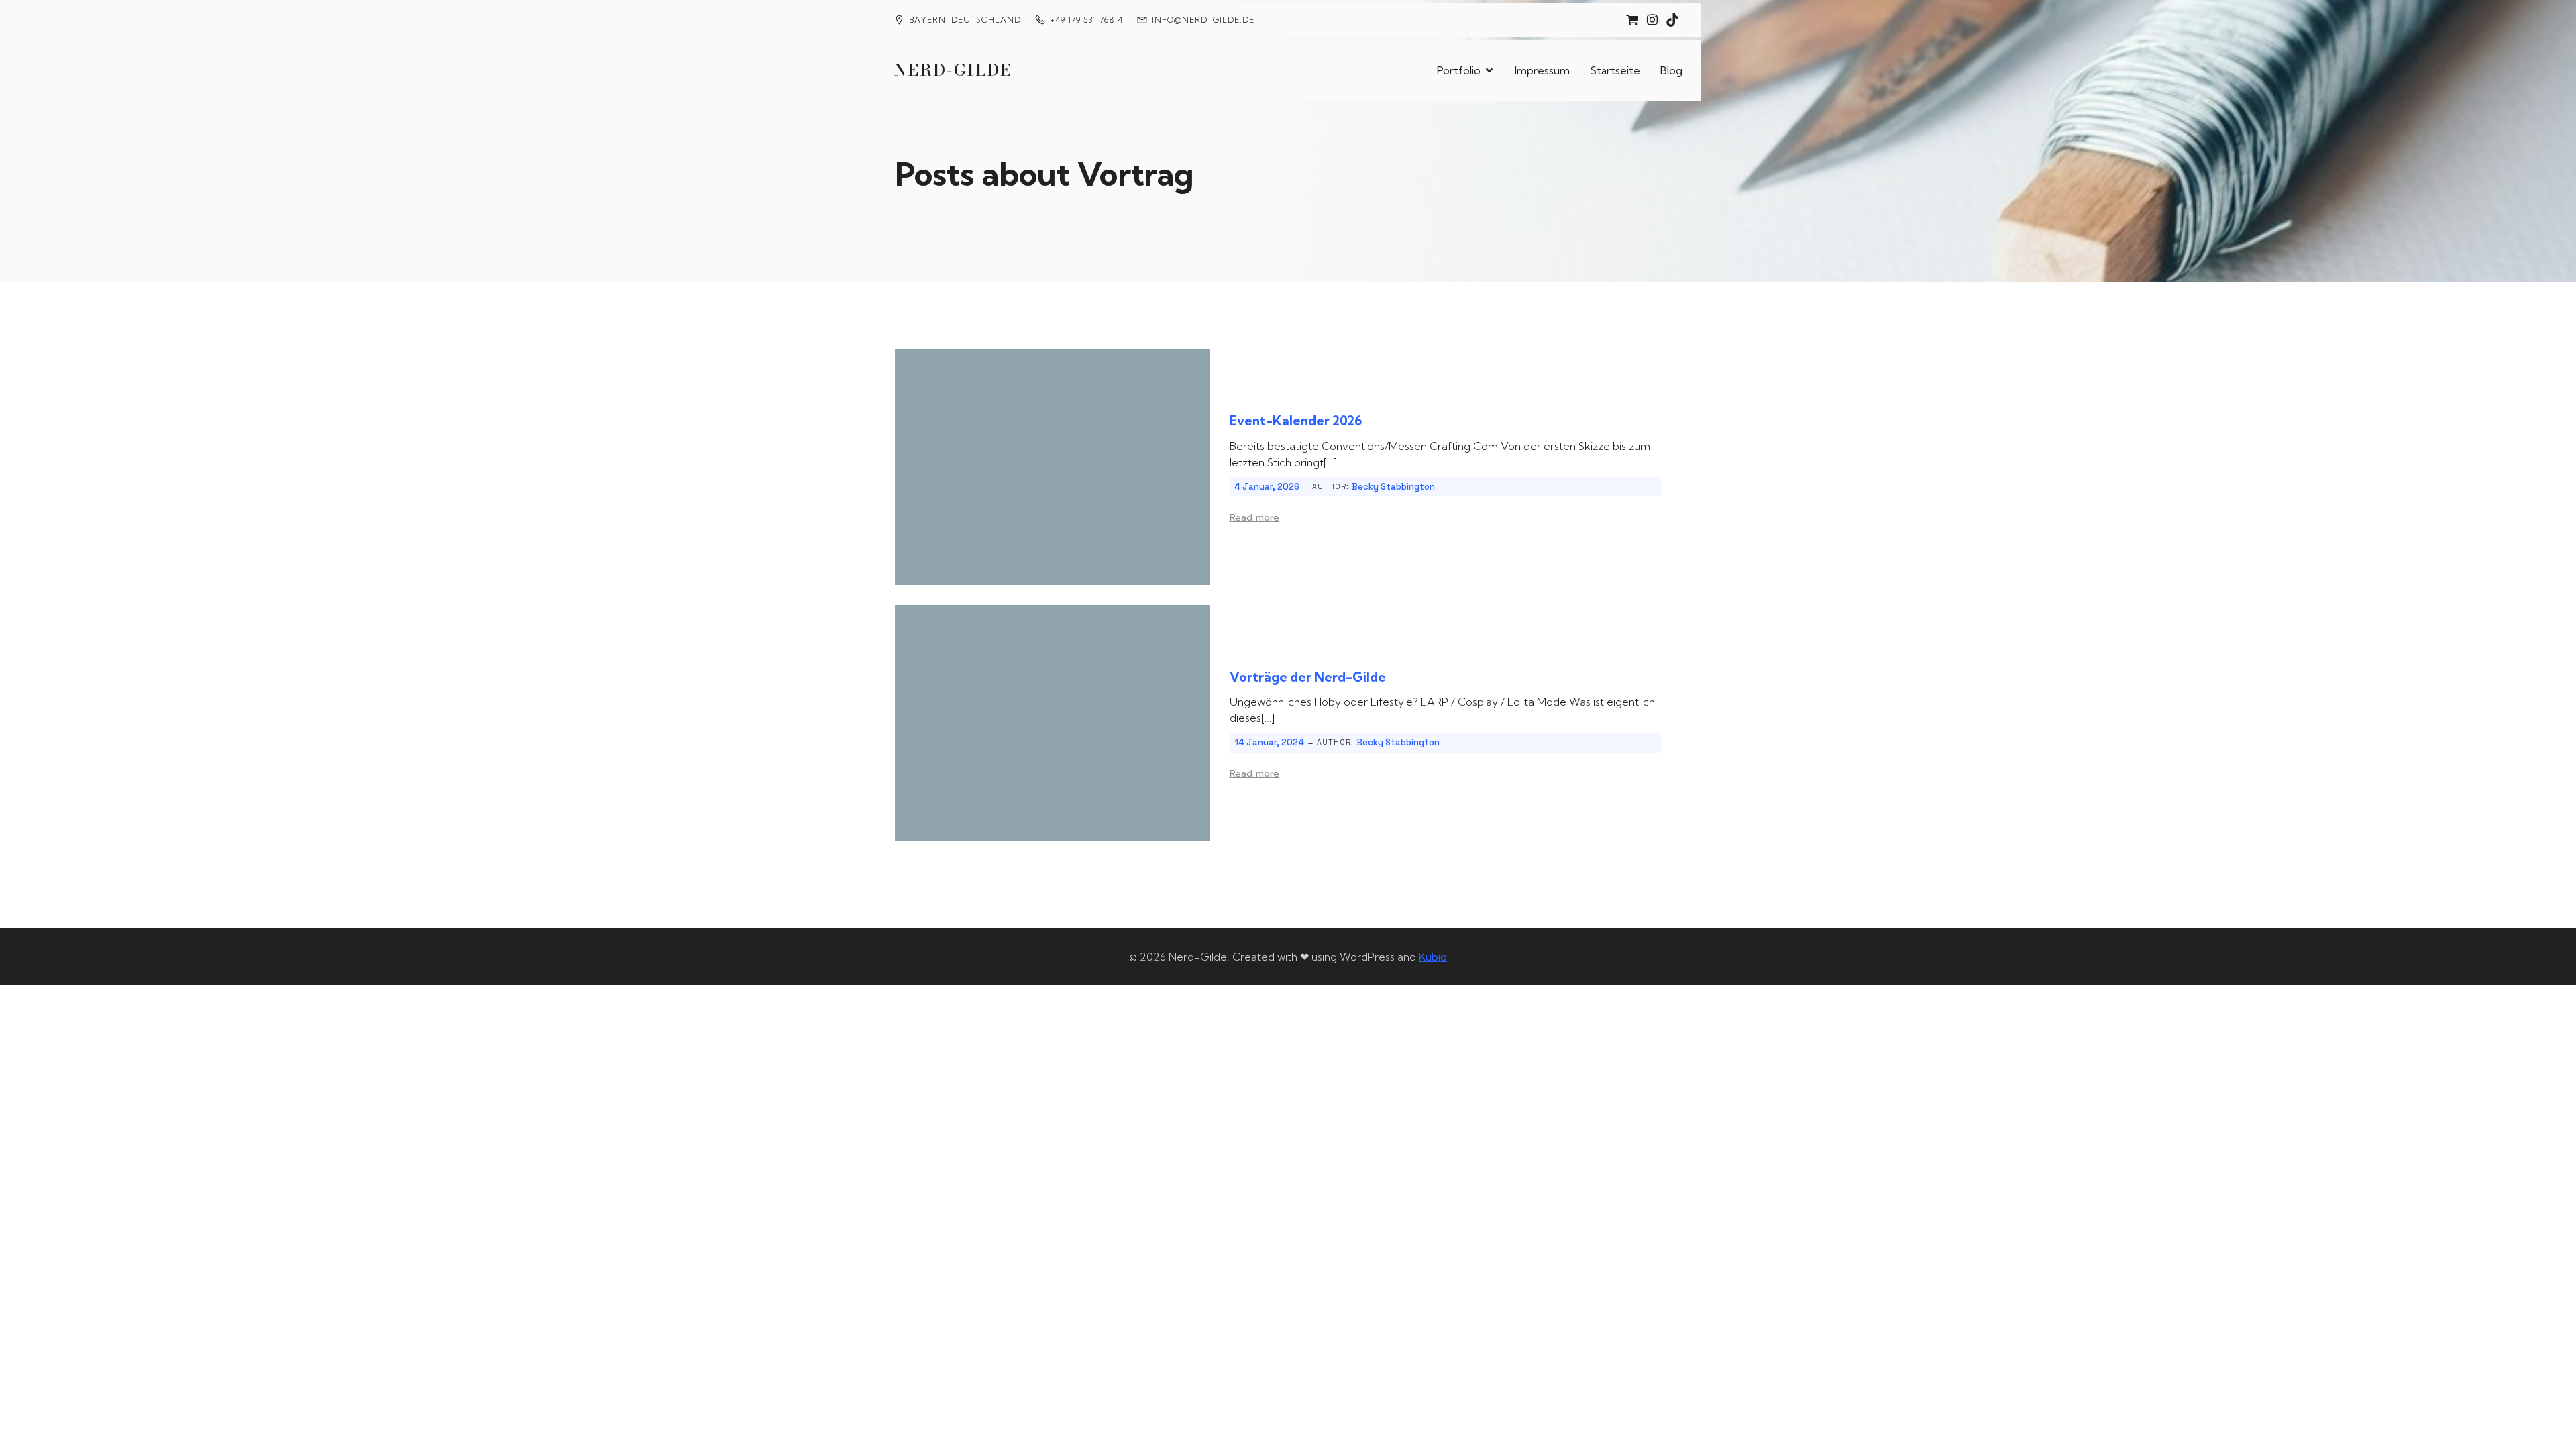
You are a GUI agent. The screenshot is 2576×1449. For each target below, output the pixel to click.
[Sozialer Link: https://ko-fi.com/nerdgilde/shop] (1632, 20)
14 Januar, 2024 (1269, 742)
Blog (1671, 70)
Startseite (1615, 70)
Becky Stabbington (1393, 487)
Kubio (1433, 957)
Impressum (1542, 70)
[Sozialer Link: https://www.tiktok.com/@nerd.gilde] (1672, 20)
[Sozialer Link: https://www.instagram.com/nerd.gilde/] (1652, 20)
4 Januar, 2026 (1267, 487)
